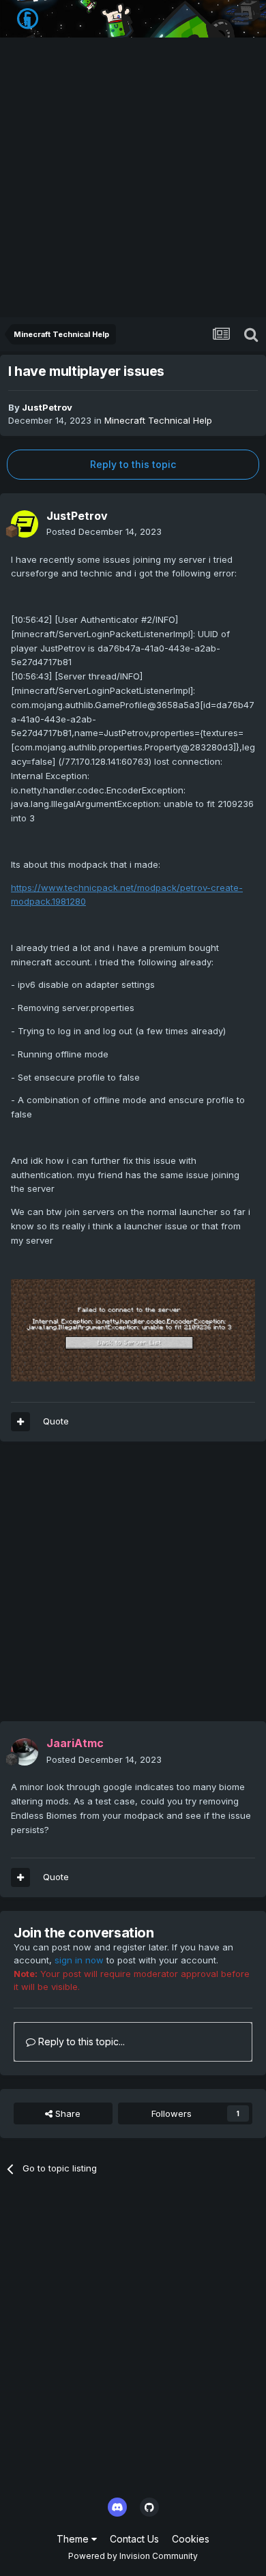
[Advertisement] (133, 177)
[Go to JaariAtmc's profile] (25, 1752)
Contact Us (134, 2539)
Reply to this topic (133, 464)
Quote (56, 1421)
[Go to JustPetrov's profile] (25, 524)
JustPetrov (47, 407)
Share (66, 2113)
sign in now (79, 1960)
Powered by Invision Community (133, 2556)
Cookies (191, 2539)
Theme (74, 2539)
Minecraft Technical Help (158, 420)
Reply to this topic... (80, 2041)
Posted (104, 531)
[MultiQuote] (20, 1422)
